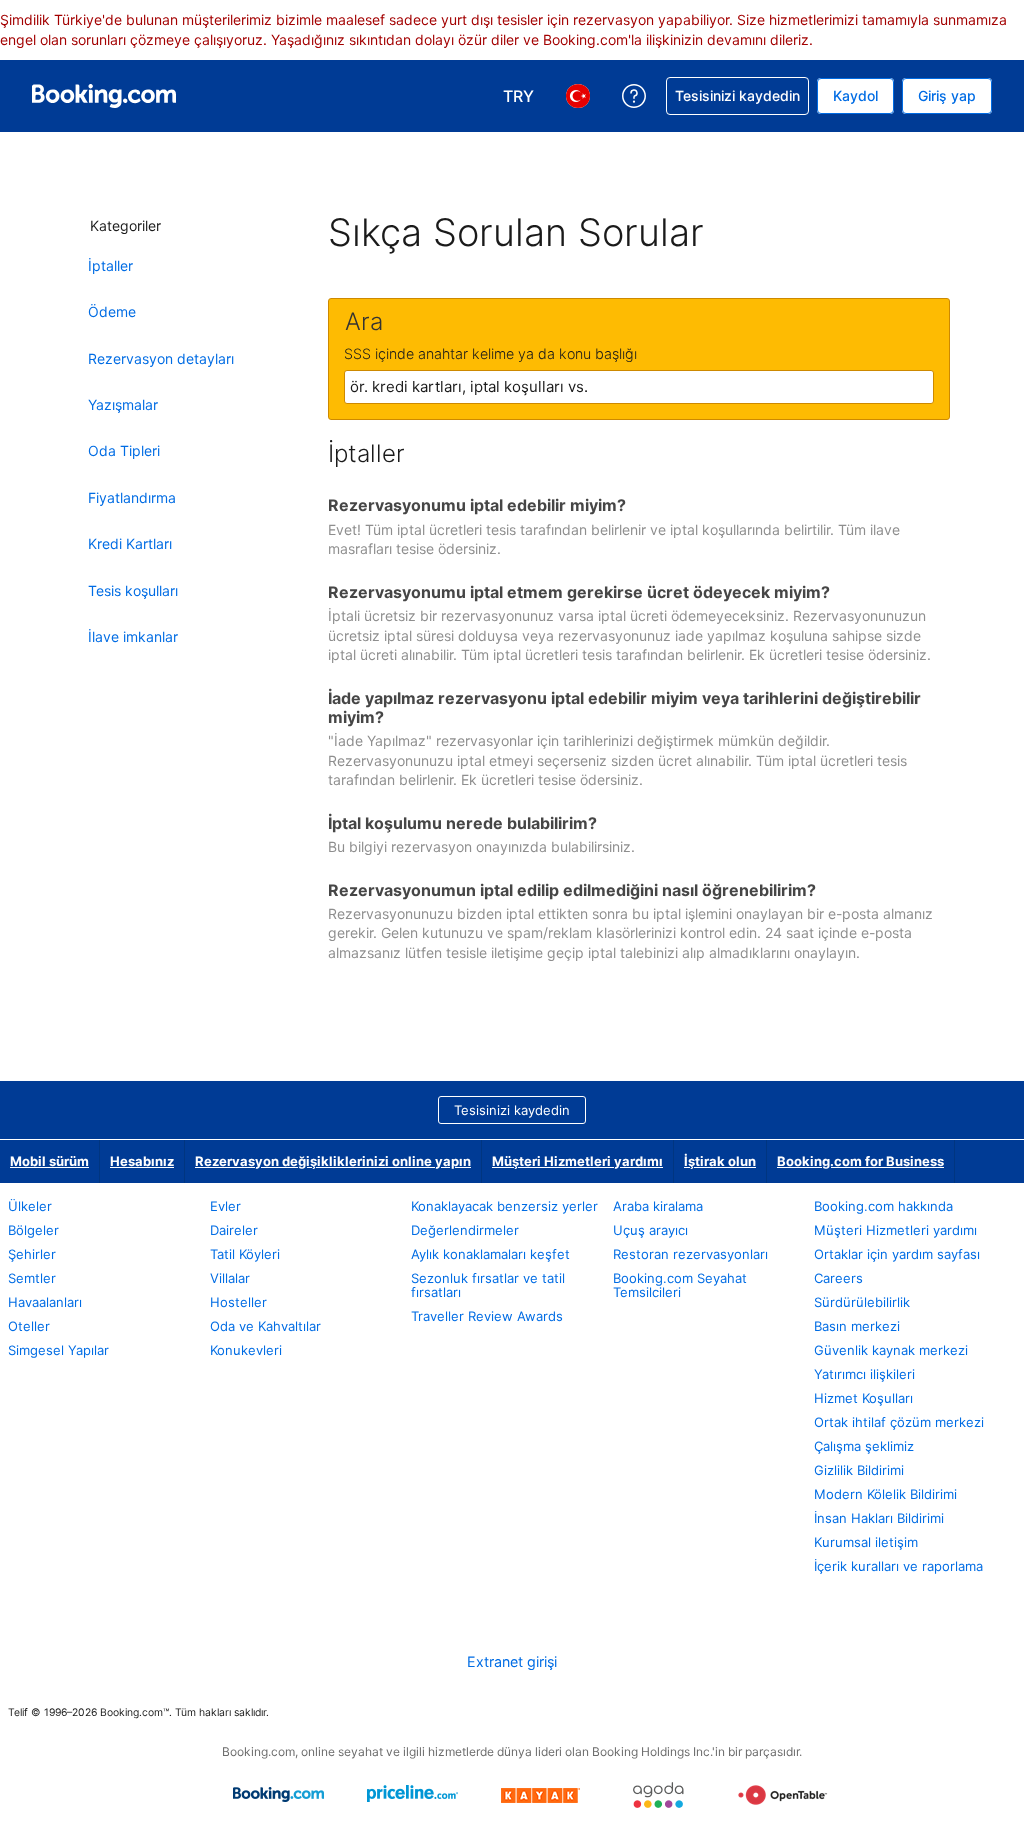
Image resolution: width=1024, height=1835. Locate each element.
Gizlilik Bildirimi (859, 1470)
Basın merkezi (857, 1326)
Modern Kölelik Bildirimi (885, 1494)
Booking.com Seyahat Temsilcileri (680, 1285)
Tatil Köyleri (245, 1254)
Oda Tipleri (124, 450)
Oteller (29, 1326)
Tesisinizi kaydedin (512, 1110)
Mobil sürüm (49, 1161)
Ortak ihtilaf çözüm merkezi (899, 1422)
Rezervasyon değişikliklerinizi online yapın (333, 1161)
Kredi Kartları (130, 543)
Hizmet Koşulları (863, 1398)
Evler (225, 1206)
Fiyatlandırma (132, 497)
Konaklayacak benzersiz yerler (504, 1206)
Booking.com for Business (860, 1161)
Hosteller (238, 1302)
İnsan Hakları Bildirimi (879, 1518)
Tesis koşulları (133, 590)
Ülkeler (30, 1206)
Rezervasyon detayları (161, 358)
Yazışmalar (123, 404)
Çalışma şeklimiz (864, 1446)
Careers (838, 1278)
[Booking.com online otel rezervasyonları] (104, 96)
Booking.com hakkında (883, 1206)
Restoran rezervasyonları (690, 1254)
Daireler (234, 1230)
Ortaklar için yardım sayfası (897, 1254)
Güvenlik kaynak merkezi (891, 1350)
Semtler (32, 1278)
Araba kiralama (658, 1206)
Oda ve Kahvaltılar (265, 1326)
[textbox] (639, 387)
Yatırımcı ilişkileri (864, 1374)
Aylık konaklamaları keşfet (490, 1254)
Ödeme (112, 311)
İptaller (110, 265)
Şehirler (32, 1254)
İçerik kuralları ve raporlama (898, 1566)
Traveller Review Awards (487, 1316)
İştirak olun (720, 1161)
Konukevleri (246, 1350)
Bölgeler (33, 1230)
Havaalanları (45, 1302)
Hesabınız (142, 1161)
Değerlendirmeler (465, 1230)
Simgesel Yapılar (58, 1350)
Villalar (230, 1278)
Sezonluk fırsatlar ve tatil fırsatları (488, 1285)
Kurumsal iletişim (866, 1542)
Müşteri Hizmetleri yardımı (577, 1161)
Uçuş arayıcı (650, 1230)
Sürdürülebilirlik (862, 1302)
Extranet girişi (512, 1661)
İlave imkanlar (133, 636)
